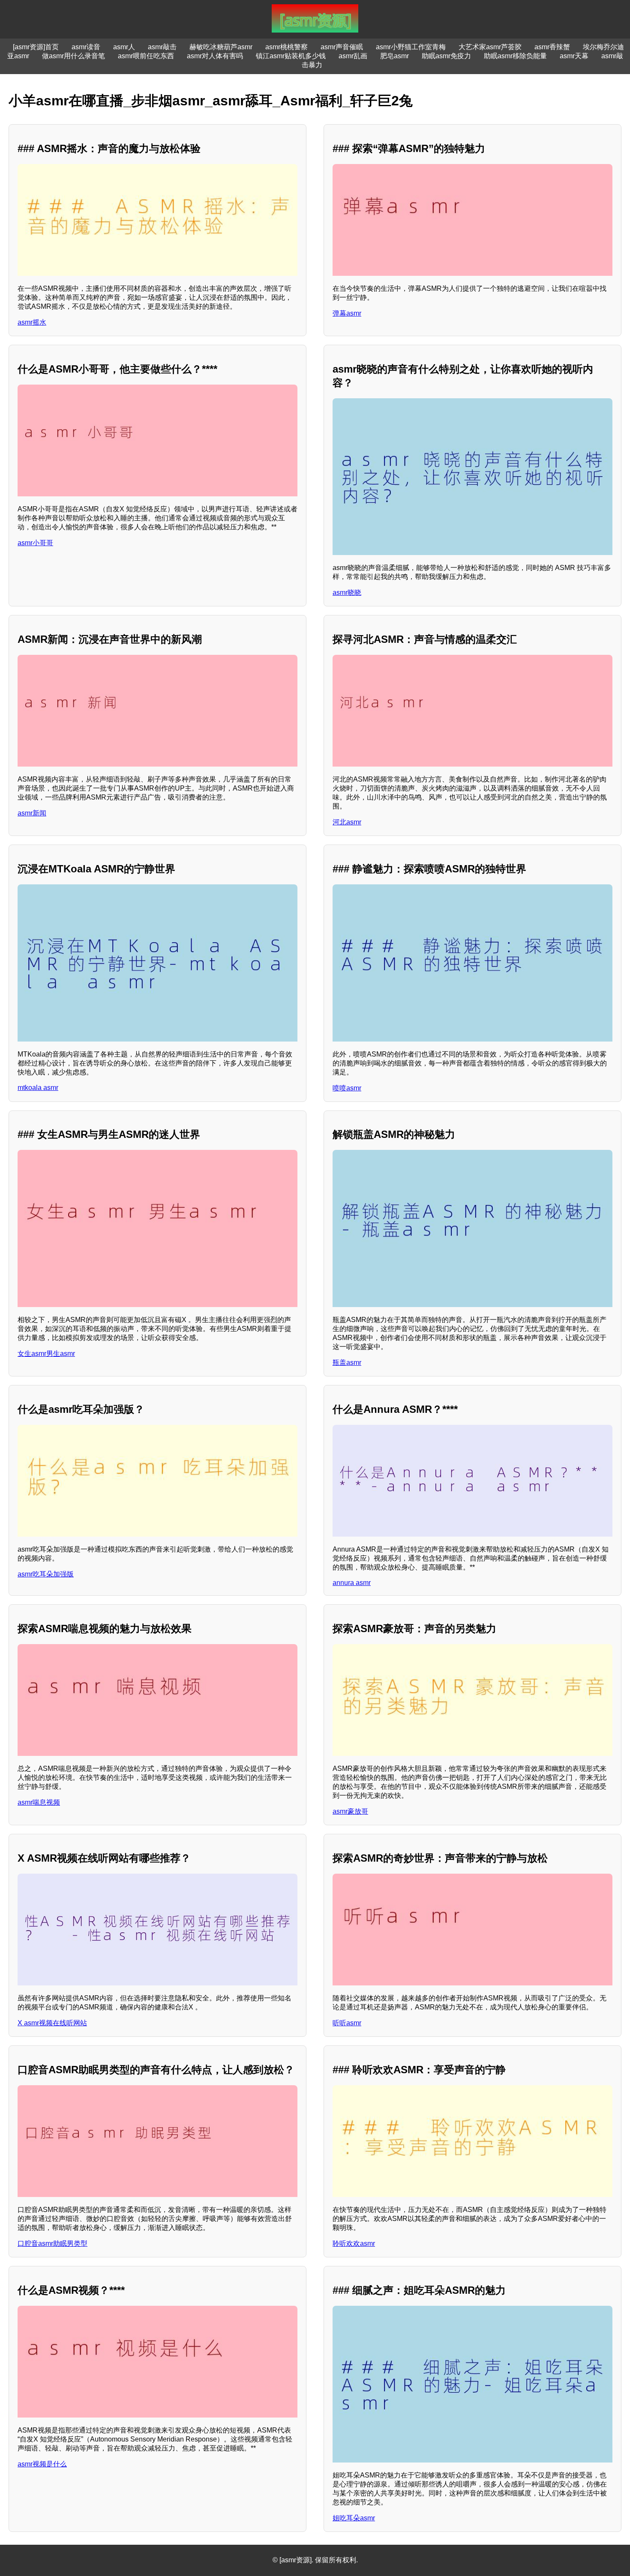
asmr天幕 (574, 56)
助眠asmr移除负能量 (515, 56)
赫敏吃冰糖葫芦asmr (221, 47)
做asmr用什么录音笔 (73, 56)
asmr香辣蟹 (552, 47)
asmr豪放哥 (350, 1811)
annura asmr (352, 1583)
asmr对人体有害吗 (215, 56)
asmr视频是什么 (42, 2464)
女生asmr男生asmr (46, 1354)
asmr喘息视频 (39, 1802)
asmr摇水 (32, 322)
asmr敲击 (162, 47)
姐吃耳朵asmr (354, 2518)
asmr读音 (86, 47)
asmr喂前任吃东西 (146, 56)
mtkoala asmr (38, 1088)
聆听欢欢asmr (354, 2243)
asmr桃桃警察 (286, 47)
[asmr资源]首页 (36, 47)
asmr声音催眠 (342, 47)
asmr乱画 (353, 56)
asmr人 (124, 47)
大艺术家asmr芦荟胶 (490, 47)
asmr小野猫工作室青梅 (411, 47)
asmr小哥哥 (35, 543)
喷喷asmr (347, 1088)
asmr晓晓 (347, 593)
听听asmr (347, 2023)
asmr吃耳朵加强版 (46, 1574)
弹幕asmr (347, 313)
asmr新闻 (32, 813)
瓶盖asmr (347, 1363)
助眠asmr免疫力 (446, 56)
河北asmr (347, 822)
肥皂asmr (394, 56)
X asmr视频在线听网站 (52, 2023)
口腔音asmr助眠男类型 (52, 2243)
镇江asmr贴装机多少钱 (291, 56)
